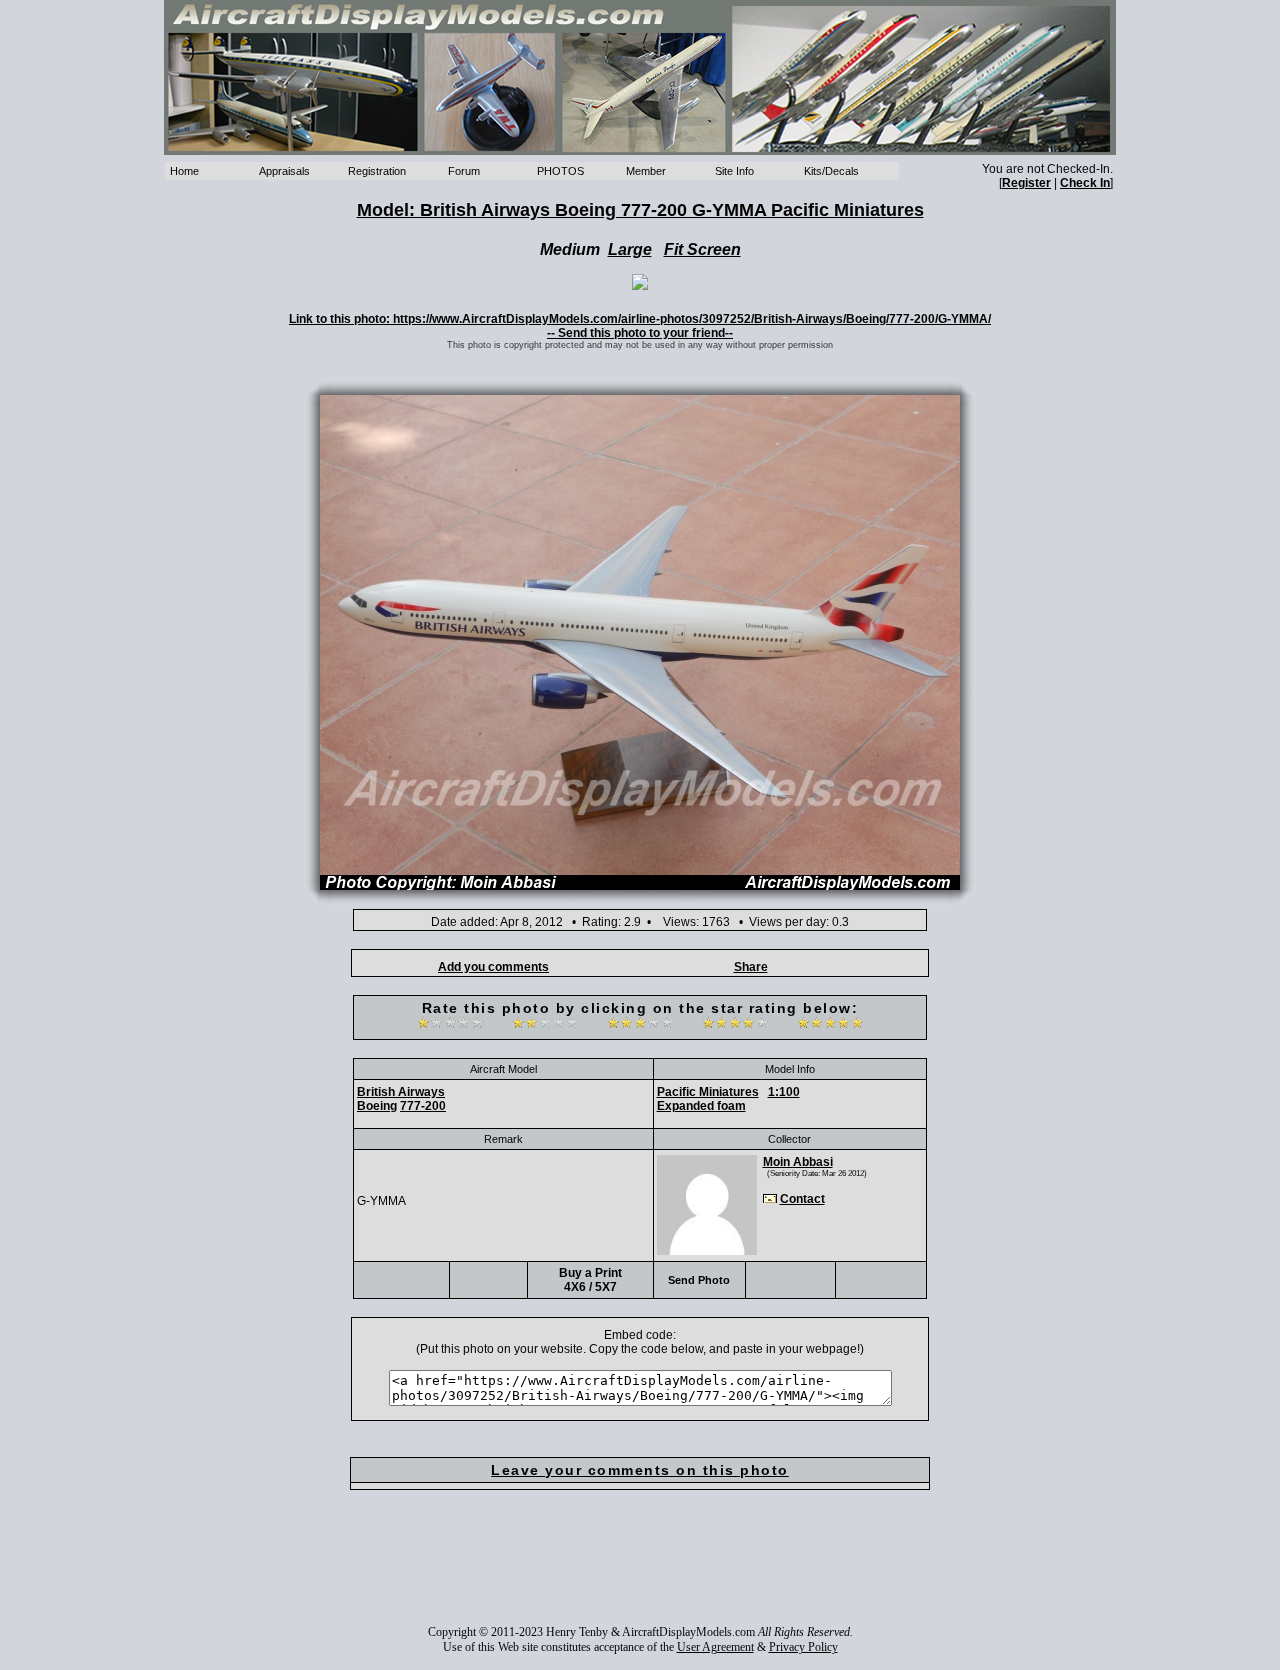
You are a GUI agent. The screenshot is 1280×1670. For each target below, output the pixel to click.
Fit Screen (702, 249)
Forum (464, 171)
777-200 (423, 1106)
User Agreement (715, 1647)
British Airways (401, 1092)
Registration (377, 171)
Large (630, 249)
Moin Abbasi (798, 1162)
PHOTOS (560, 171)
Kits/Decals (831, 171)
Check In (1085, 183)
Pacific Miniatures (708, 1092)
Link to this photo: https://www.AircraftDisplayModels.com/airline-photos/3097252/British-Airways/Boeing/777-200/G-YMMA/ (640, 319)
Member (646, 171)
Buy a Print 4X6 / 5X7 (590, 1280)
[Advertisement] (640, 1571)
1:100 (784, 1092)
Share (751, 967)
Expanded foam (701, 1106)
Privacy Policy (803, 1647)
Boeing (377, 1106)
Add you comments (493, 967)
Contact (802, 1199)
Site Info (734, 171)
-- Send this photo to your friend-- (640, 333)
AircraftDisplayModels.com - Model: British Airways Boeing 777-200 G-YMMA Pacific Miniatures (640, 77)
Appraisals (284, 171)
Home (184, 171)
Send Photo (699, 1280)
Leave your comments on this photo (640, 1470)
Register (1026, 183)
